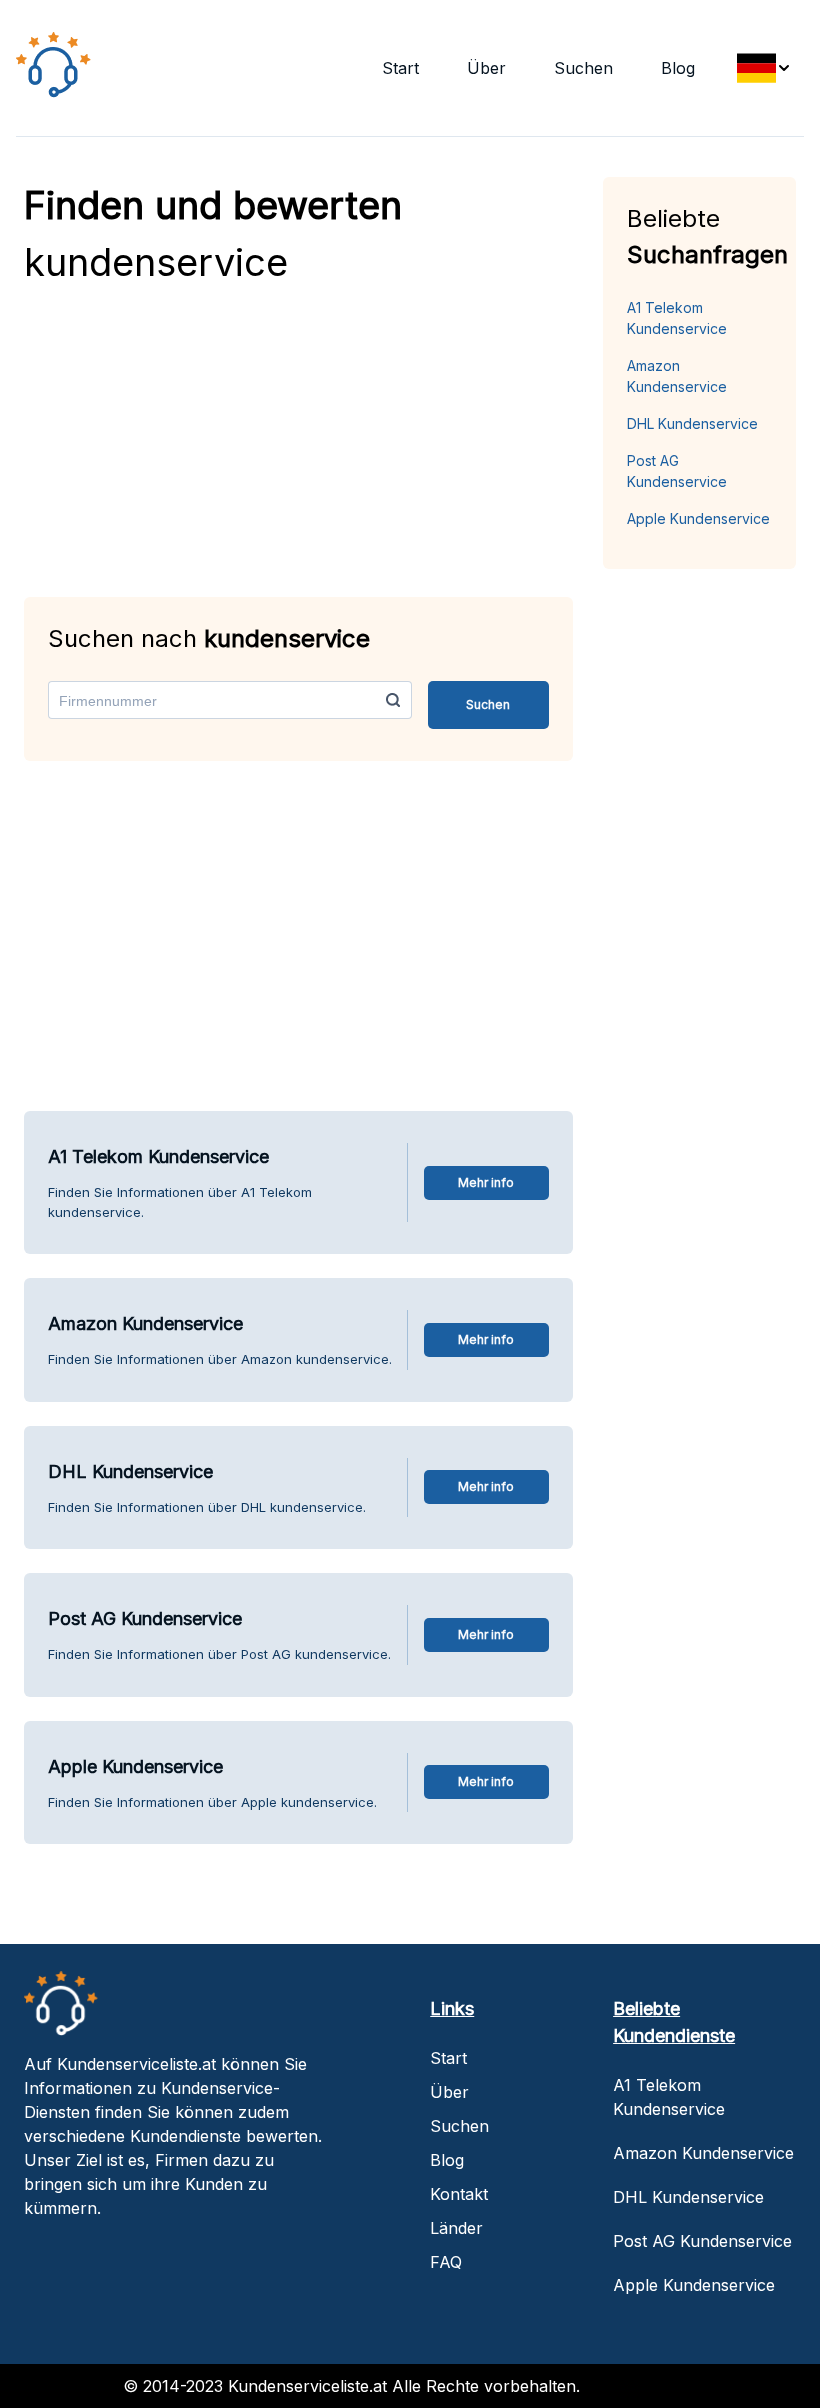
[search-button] (393, 700)
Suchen (583, 68)
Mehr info (486, 1182)
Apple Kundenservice (698, 518)
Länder (456, 2228)
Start (400, 68)
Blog (678, 68)
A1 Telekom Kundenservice (677, 318)
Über (486, 68)
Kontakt (459, 2194)
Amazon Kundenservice (677, 376)
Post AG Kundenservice (677, 471)
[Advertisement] (298, 431)
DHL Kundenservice (692, 423)
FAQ (446, 2262)
